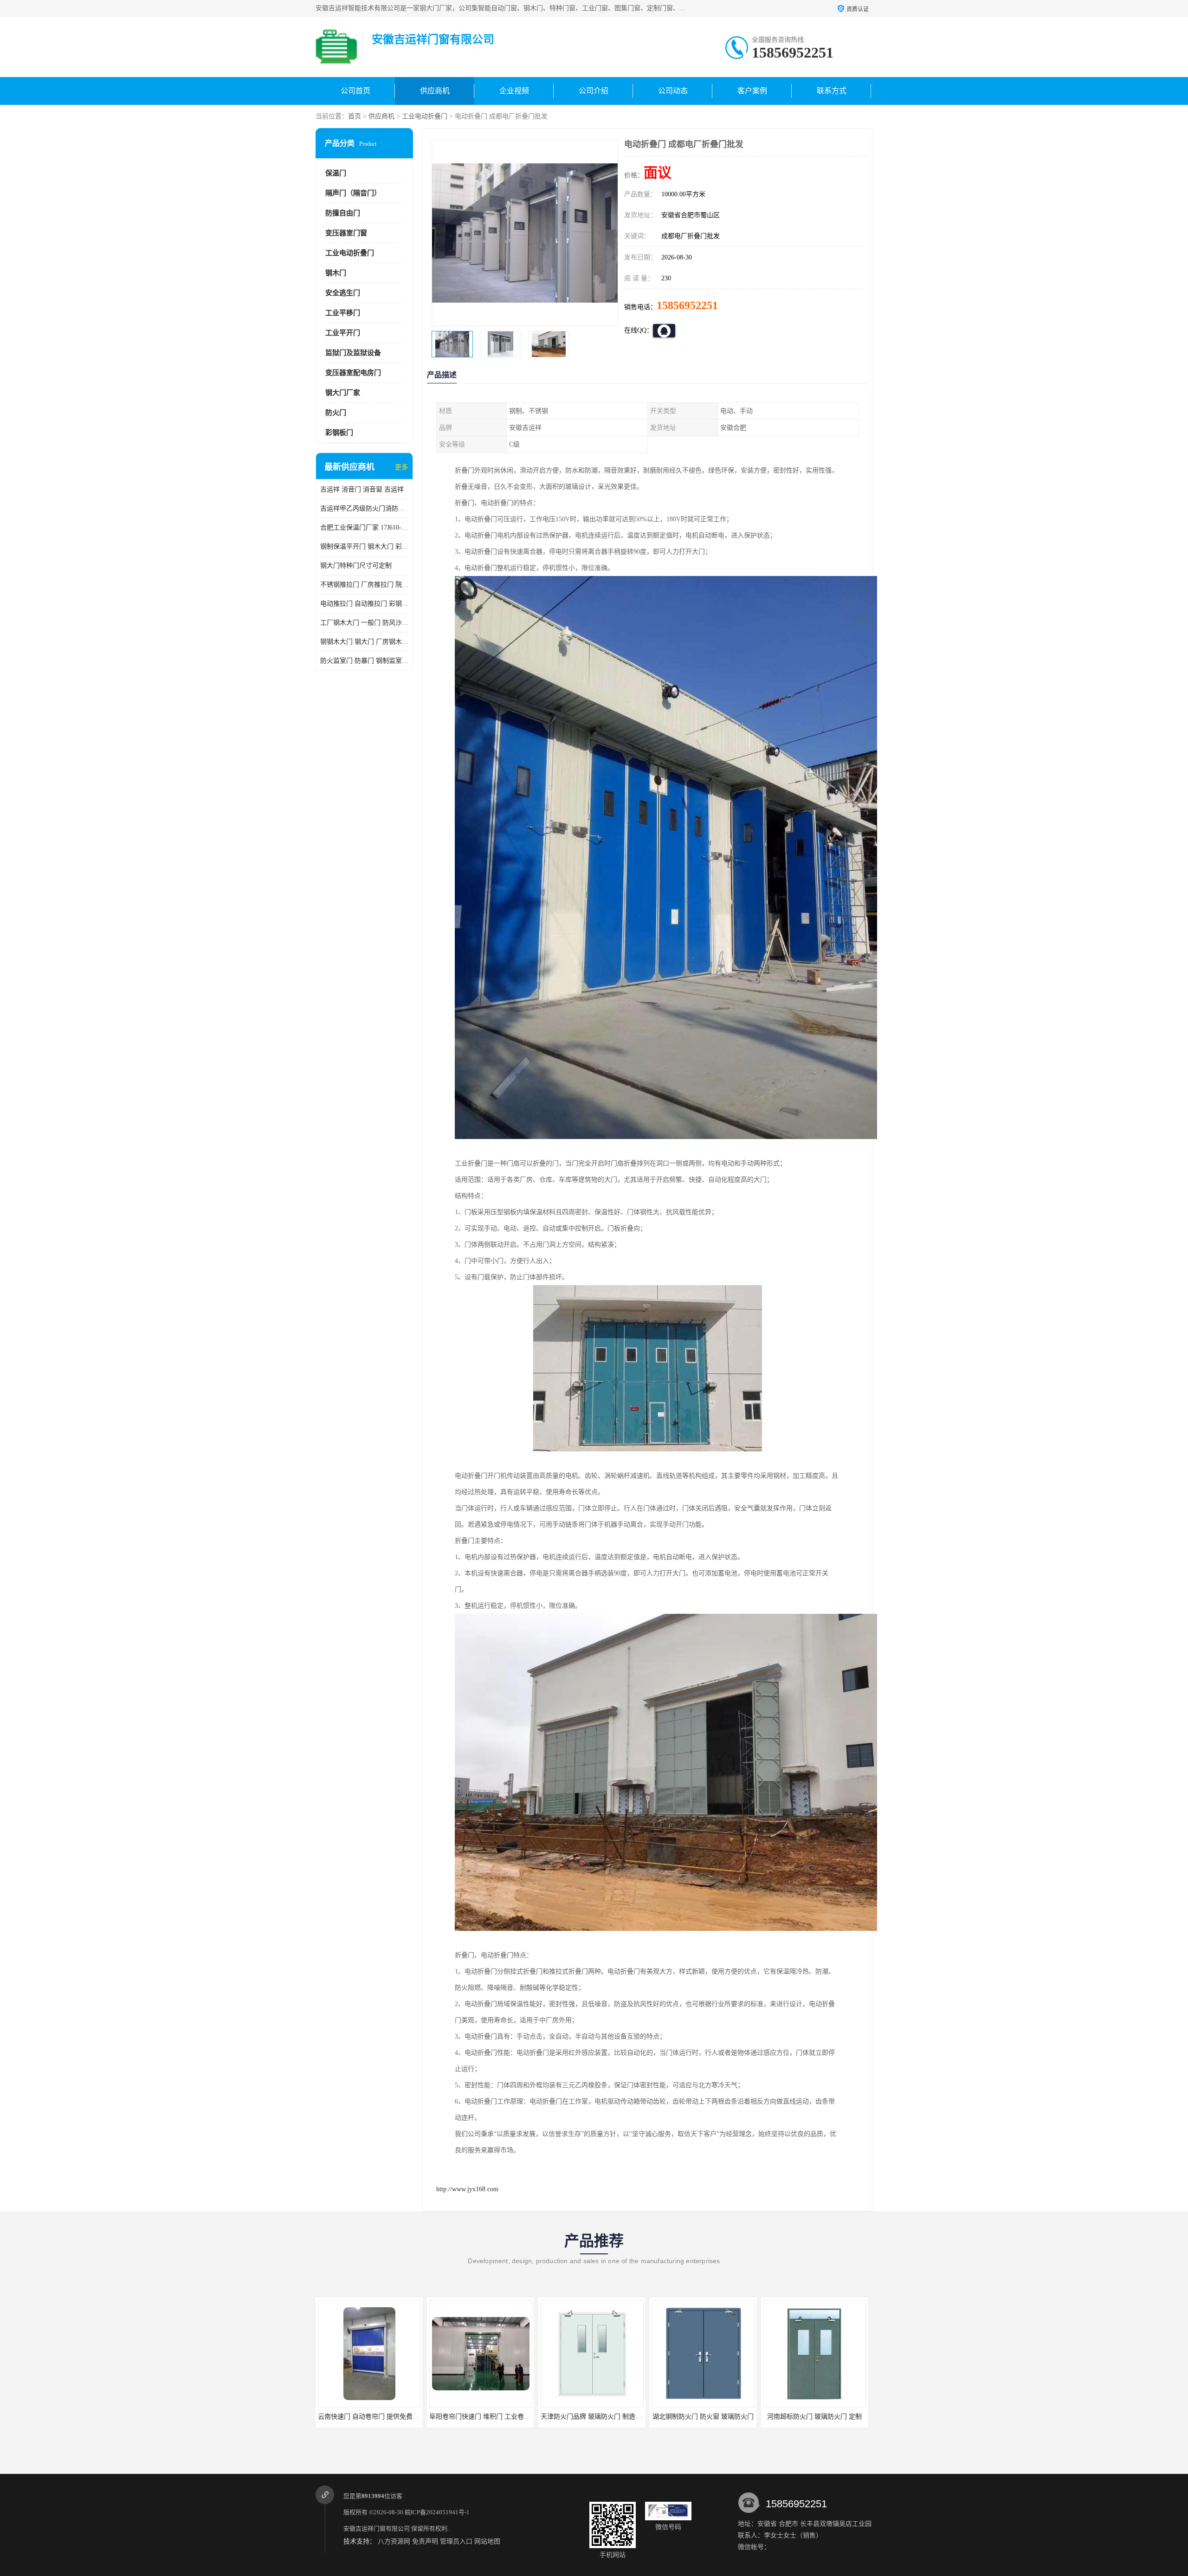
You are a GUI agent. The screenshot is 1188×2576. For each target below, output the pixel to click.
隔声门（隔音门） (353, 193)
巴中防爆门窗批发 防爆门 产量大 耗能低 (710, 2417)
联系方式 (832, 91)
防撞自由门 (343, 213)
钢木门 (336, 273)
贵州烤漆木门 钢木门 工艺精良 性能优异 (821, 2417)
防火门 (336, 413)
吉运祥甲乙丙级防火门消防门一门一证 (364, 508)
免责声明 (425, 2541)
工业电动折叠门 (425, 116)
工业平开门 (343, 333)
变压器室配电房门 (353, 373)
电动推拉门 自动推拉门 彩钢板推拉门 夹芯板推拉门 (364, 604)
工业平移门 (343, 313)
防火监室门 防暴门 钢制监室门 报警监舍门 (364, 661)
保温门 (336, 173)
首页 (355, 116)
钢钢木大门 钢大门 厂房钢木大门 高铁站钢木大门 (364, 642)
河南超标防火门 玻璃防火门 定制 (592, 2417)
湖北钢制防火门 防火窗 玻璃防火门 (480, 2417)
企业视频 (514, 91)
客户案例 (752, 91)
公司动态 (673, 91)
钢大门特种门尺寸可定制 (356, 566)
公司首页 (355, 91)
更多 (401, 467)
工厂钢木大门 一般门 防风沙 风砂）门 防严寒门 (364, 623)
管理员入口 (456, 2541)
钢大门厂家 (343, 393)
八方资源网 (394, 2541)
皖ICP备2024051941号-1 (437, 2512)
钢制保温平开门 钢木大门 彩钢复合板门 (364, 547)
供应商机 (435, 91)
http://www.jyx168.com (467, 2189)
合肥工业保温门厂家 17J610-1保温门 (364, 527)
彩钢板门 (339, 433)
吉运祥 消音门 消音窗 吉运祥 (362, 489)
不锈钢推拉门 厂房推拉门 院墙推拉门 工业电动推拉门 (364, 585)
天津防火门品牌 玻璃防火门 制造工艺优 (375, 2417)
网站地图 (487, 2541)
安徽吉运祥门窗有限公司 (377, 2528)
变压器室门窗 (346, 233)
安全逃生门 (343, 293)
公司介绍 (594, 91)
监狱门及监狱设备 (353, 353)
